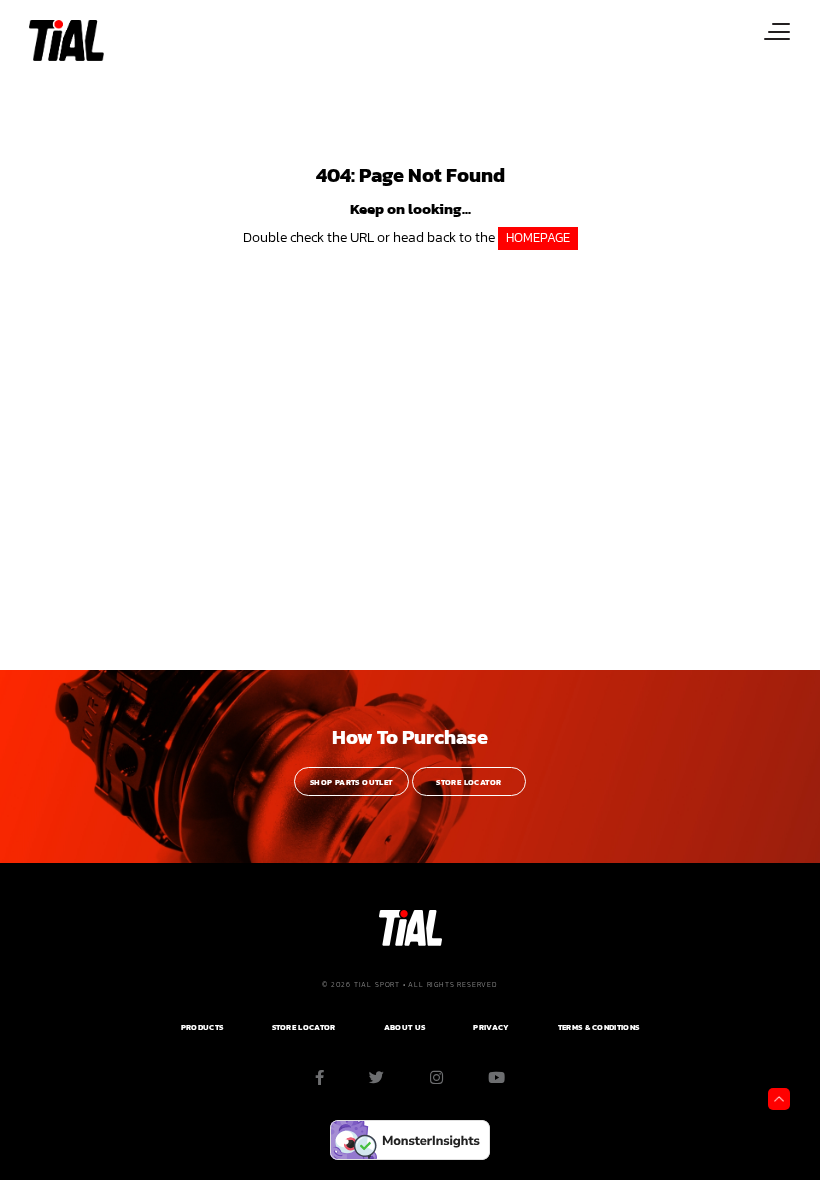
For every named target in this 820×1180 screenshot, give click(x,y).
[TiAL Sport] (64, 39)
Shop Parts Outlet (351, 782)
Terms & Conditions (598, 1027)
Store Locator (468, 782)
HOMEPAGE (538, 237)
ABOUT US (404, 1027)
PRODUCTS (202, 1027)
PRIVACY (491, 1027)
